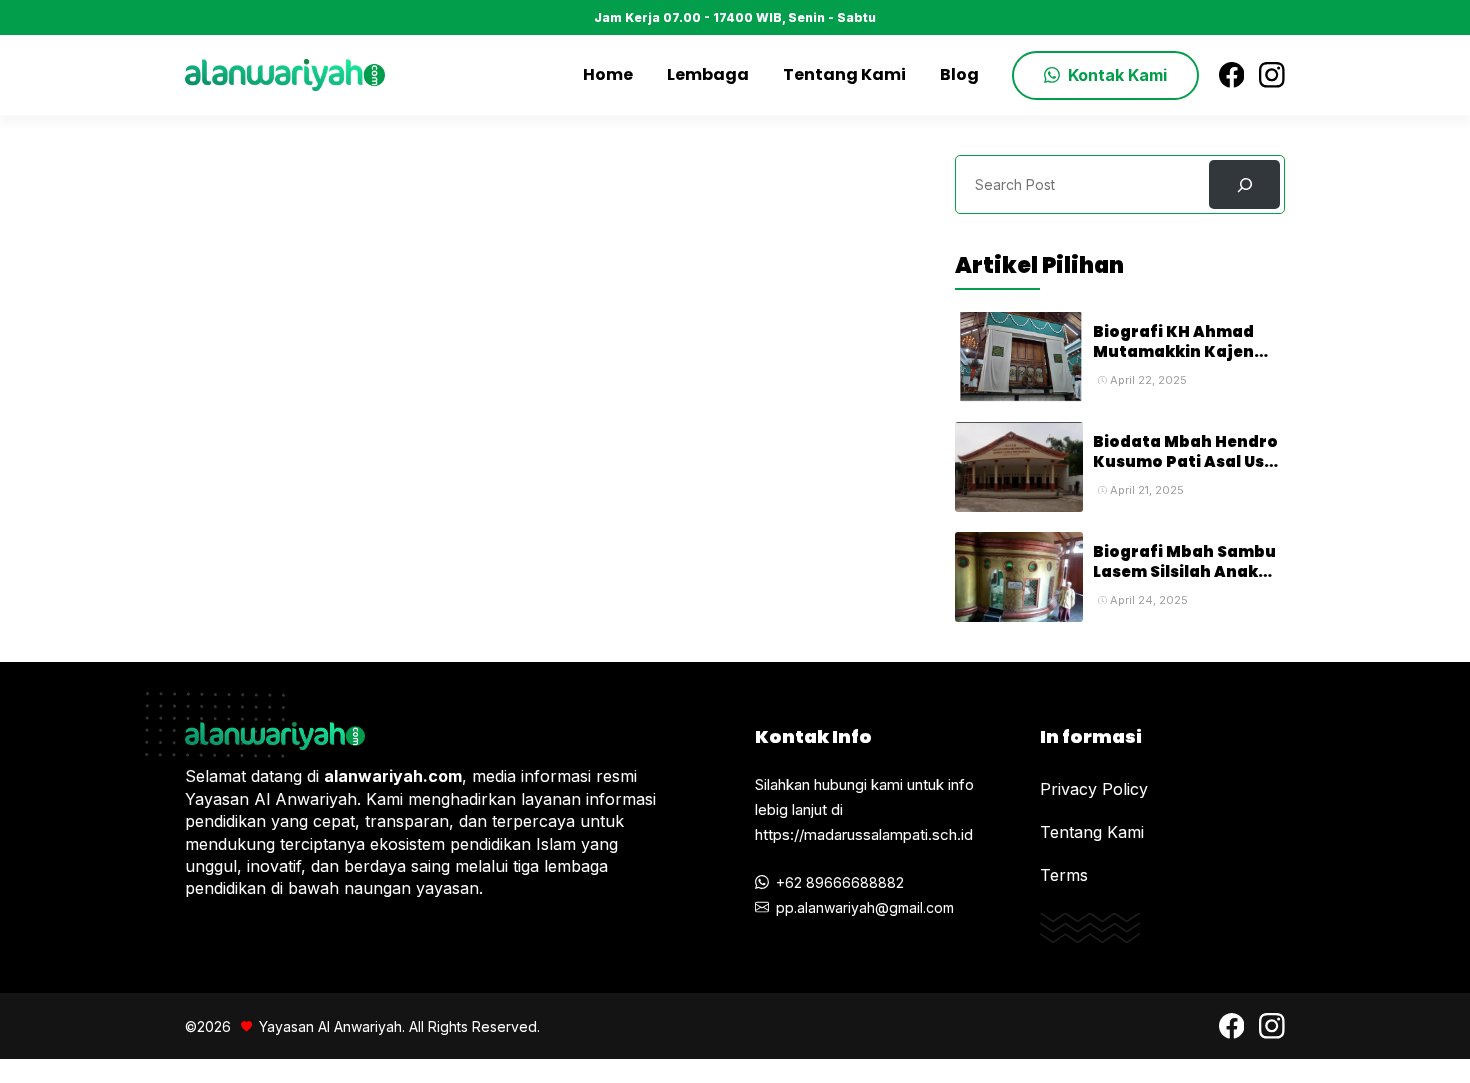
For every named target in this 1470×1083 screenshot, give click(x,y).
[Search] (1244, 184)
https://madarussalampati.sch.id (864, 834)
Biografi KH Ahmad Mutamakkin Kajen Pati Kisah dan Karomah (1173, 362)
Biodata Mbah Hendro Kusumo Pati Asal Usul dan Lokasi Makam (1186, 462)
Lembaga (708, 74)
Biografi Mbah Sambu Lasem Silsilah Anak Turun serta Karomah (1185, 572)
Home (608, 74)
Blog (959, 74)
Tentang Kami (844, 74)
